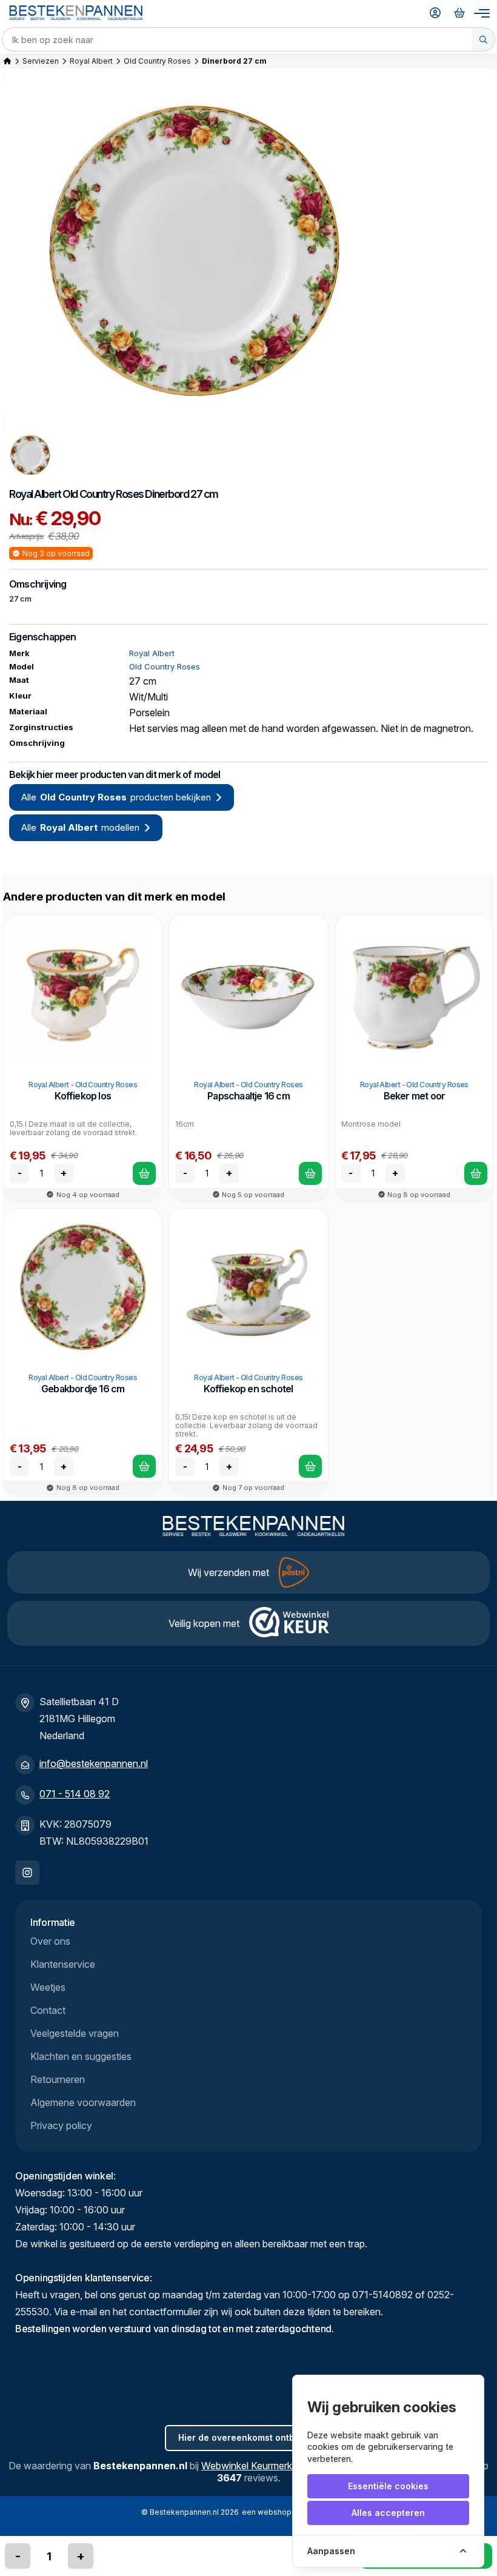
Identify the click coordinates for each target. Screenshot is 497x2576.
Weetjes (48, 1987)
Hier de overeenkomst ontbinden (248, 2437)
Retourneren (58, 2079)
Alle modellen (80, 827)
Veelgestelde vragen (75, 2033)
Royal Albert (91, 61)
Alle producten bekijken (116, 797)
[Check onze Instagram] (27, 1873)
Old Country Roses (157, 61)
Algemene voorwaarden (83, 2102)
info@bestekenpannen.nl (94, 1763)
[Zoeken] (484, 39)
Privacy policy (61, 2125)
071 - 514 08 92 (75, 1794)
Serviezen (41, 61)
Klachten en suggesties (81, 2056)
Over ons (50, 1941)
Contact (48, 2010)
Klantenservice (63, 1964)
